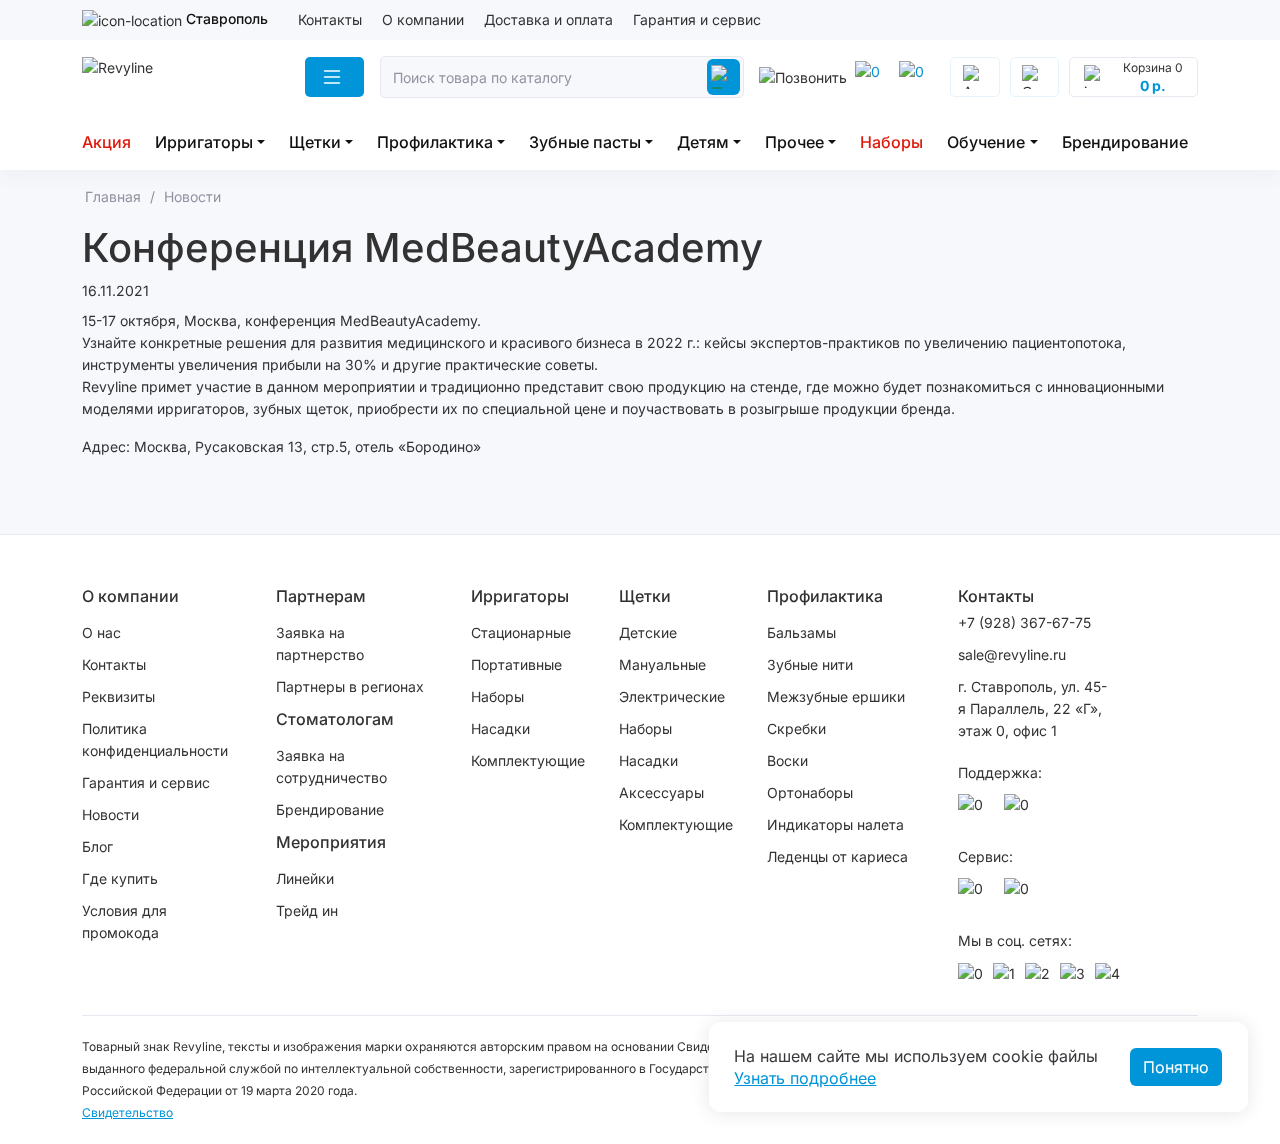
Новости (110, 814)
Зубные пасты (585, 142)
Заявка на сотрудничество (331, 766)
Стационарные (521, 632)
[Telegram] (871, 77)
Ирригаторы (204, 142)
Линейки (305, 878)
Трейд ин (307, 910)
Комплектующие (528, 760)
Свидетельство (127, 1112)
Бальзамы (801, 632)
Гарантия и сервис (697, 19)
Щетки (315, 142)
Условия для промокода (124, 921)
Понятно (1176, 1067)
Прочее (794, 142)
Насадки (500, 728)
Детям (703, 142)
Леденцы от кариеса (837, 856)
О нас (101, 632)
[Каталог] (334, 77)
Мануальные (662, 664)
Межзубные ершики (836, 696)
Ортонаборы (810, 792)
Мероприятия (331, 842)
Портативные (516, 664)
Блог (97, 846)
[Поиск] (723, 77)
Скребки (796, 728)
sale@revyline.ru (1012, 654)
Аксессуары (661, 792)
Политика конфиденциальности (155, 739)
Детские (648, 632)
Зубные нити (810, 664)
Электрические (672, 696)
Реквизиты (118, 696)
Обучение (986, 142)
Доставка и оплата (548, 19)
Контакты (330, 19)
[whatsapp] (915, 77)
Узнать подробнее (805, 1078)
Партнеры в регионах (350, 686)
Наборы (891, 142)
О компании (423, 19)
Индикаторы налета (835, 824)
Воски (787, 760)
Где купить (120, 878)
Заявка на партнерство (320, 643)
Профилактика (435, 142)
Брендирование (1125, 142)
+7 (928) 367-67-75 (1024, 622)
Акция (106, 142)
